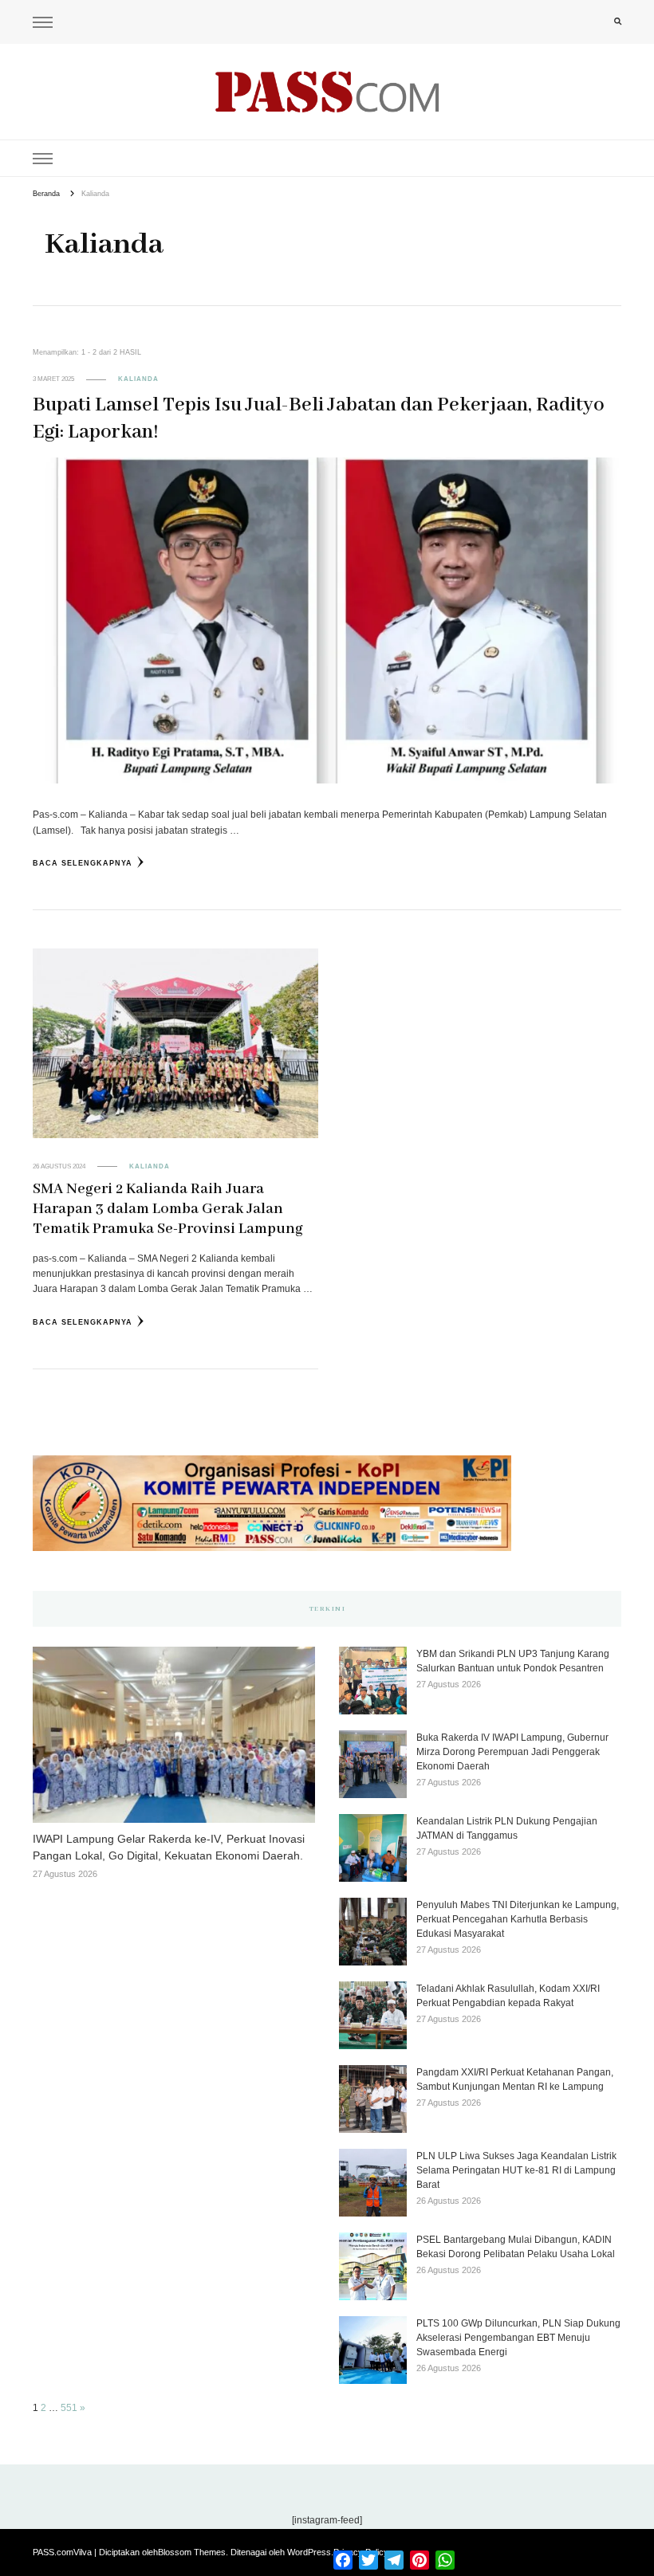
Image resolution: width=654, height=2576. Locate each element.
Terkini (327, 1609)
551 (69, 2408)
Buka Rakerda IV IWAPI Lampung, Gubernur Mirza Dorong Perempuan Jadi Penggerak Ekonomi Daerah (512, 1752)
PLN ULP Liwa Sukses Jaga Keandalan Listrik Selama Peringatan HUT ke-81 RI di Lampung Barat (516, 2170)
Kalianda (138, 379)
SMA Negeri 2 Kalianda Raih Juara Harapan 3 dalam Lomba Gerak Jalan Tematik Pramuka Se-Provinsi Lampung (168, 1209)
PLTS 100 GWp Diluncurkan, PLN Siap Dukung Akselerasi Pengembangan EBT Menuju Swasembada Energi (518, 2338)
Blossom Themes (192, 2552)
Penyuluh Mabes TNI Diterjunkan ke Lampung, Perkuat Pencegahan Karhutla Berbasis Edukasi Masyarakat (518, 1919)
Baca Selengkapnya (83, 863)
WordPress (309, 2552)
